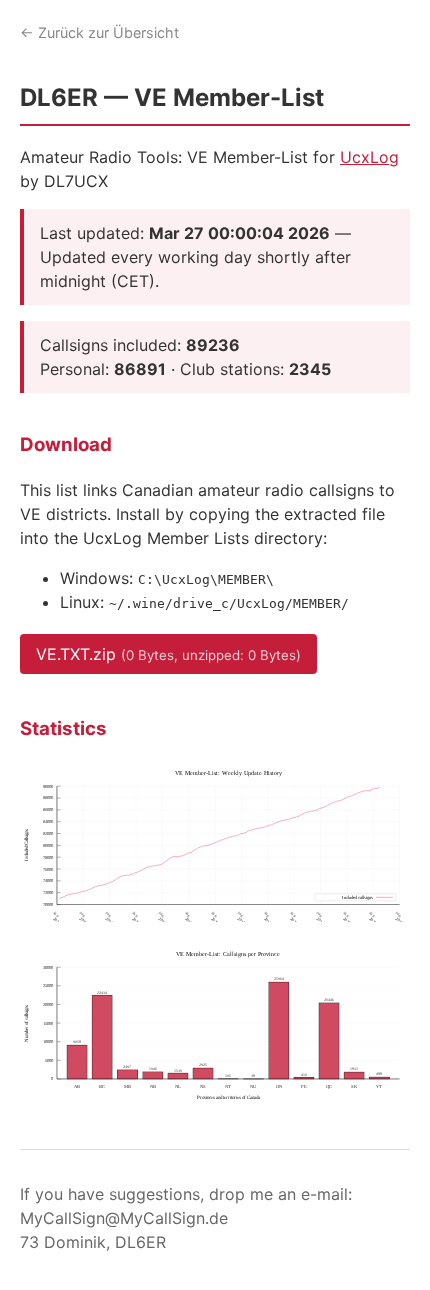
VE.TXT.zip (168, 654)
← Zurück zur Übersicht (99, 32)
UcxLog (369, 157)
